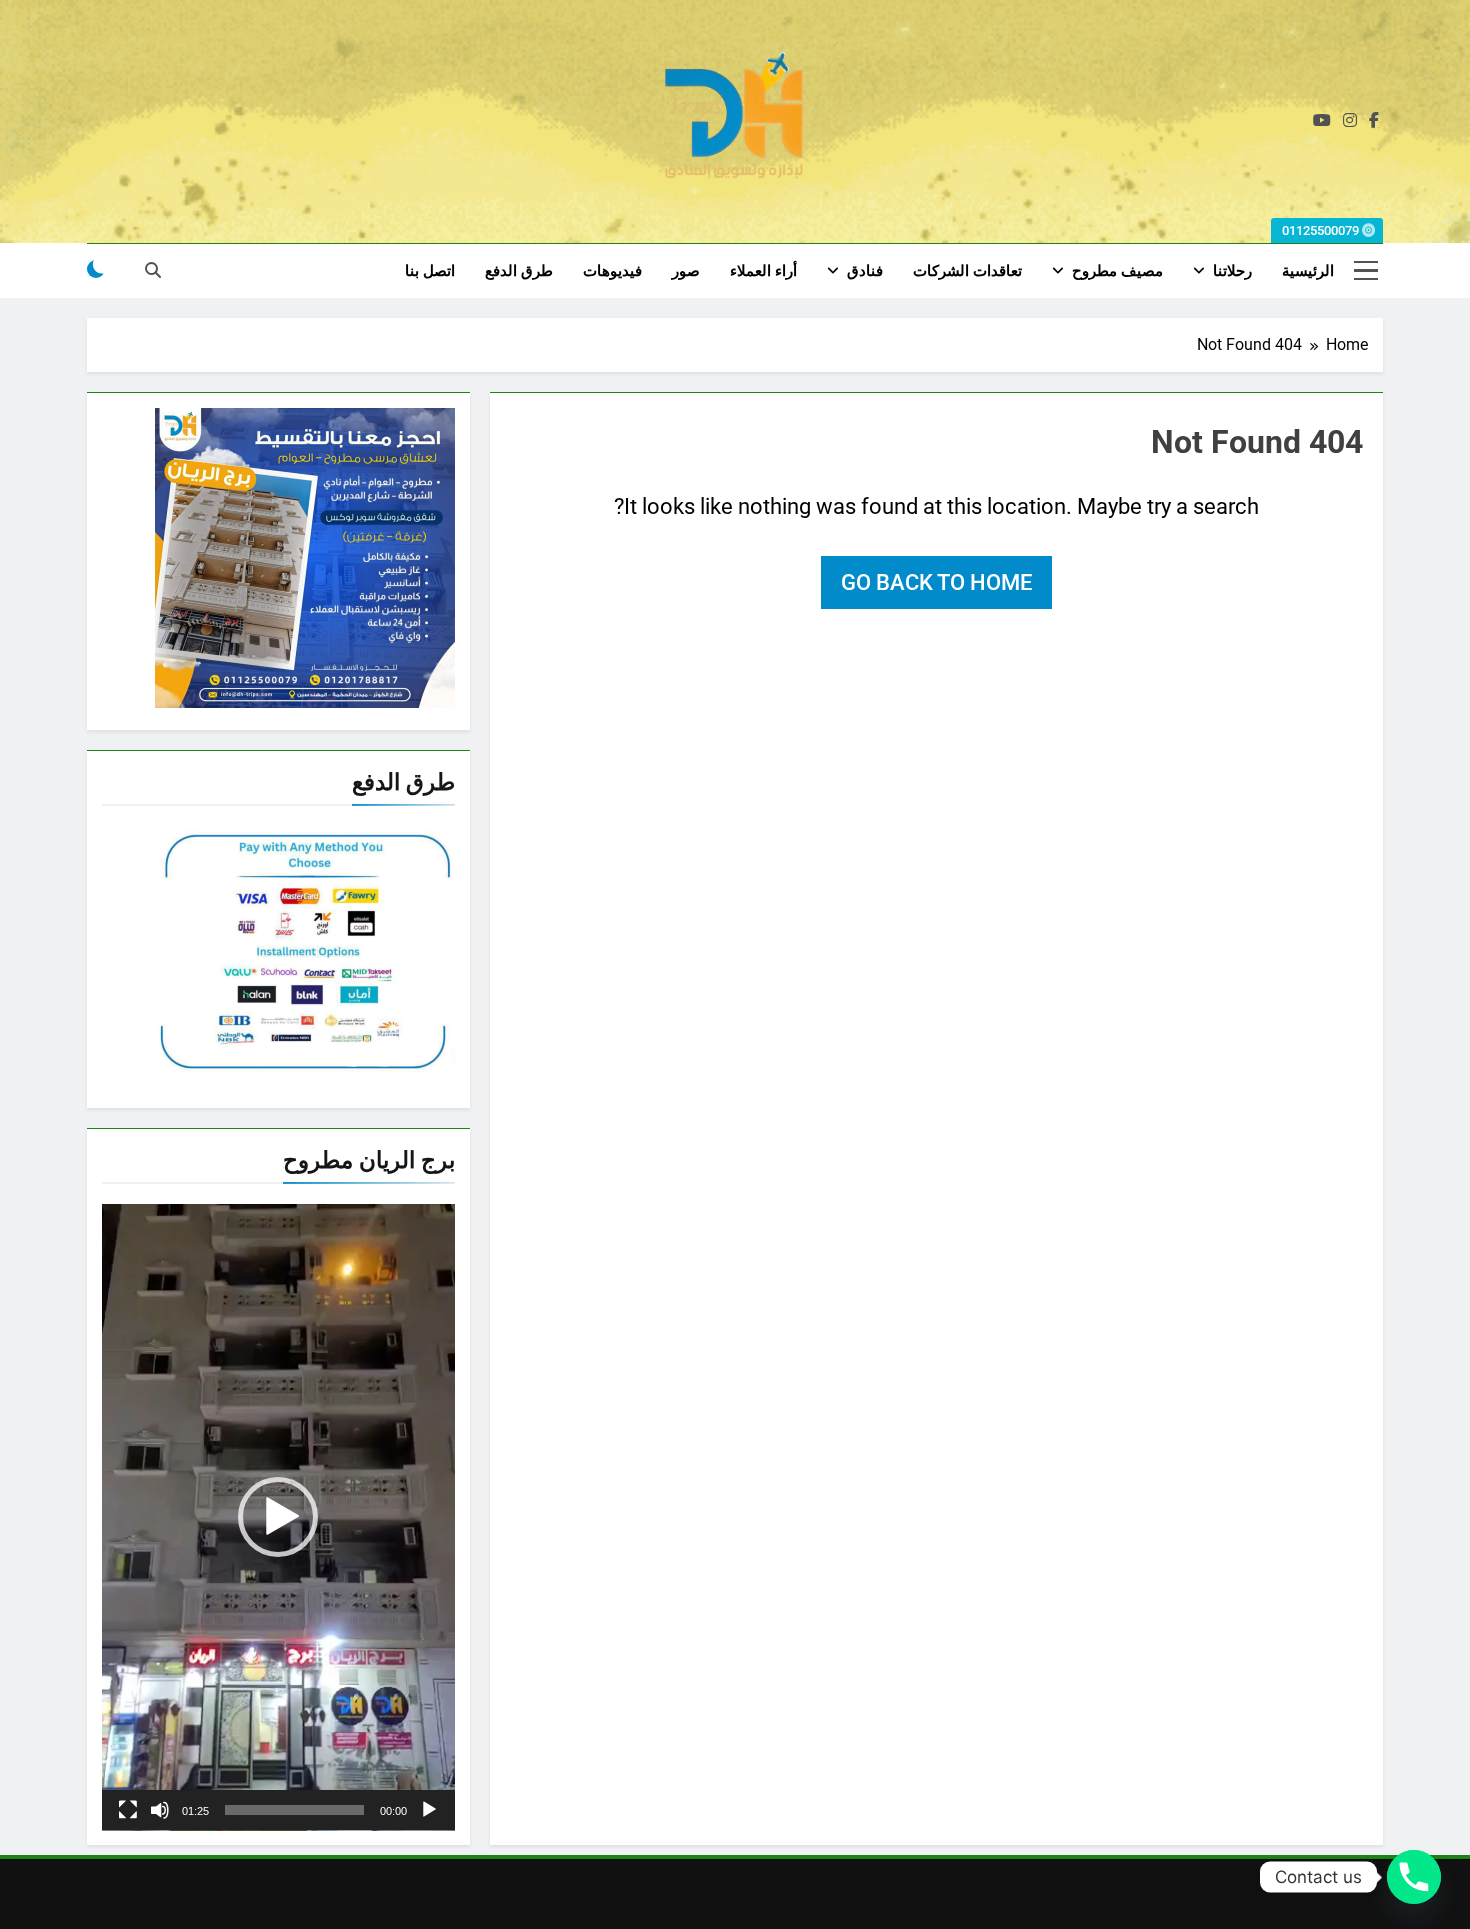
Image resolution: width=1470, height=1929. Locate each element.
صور (686, 271)
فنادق (865, 271)
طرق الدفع (519, 271)
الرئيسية (1308, 271)
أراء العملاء (763, 271)
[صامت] (160, 1810)
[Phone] (1414, 1877)
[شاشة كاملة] (128, 1810)
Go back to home (936, 582)
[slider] (294, 1810)
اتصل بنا (430, 271)
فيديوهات (612, 271)
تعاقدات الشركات (967, 271)
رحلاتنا (1232, 271)
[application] (278, 1517)
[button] (278, 1517)
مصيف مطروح (1117, 271)
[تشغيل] (429, 1810)
